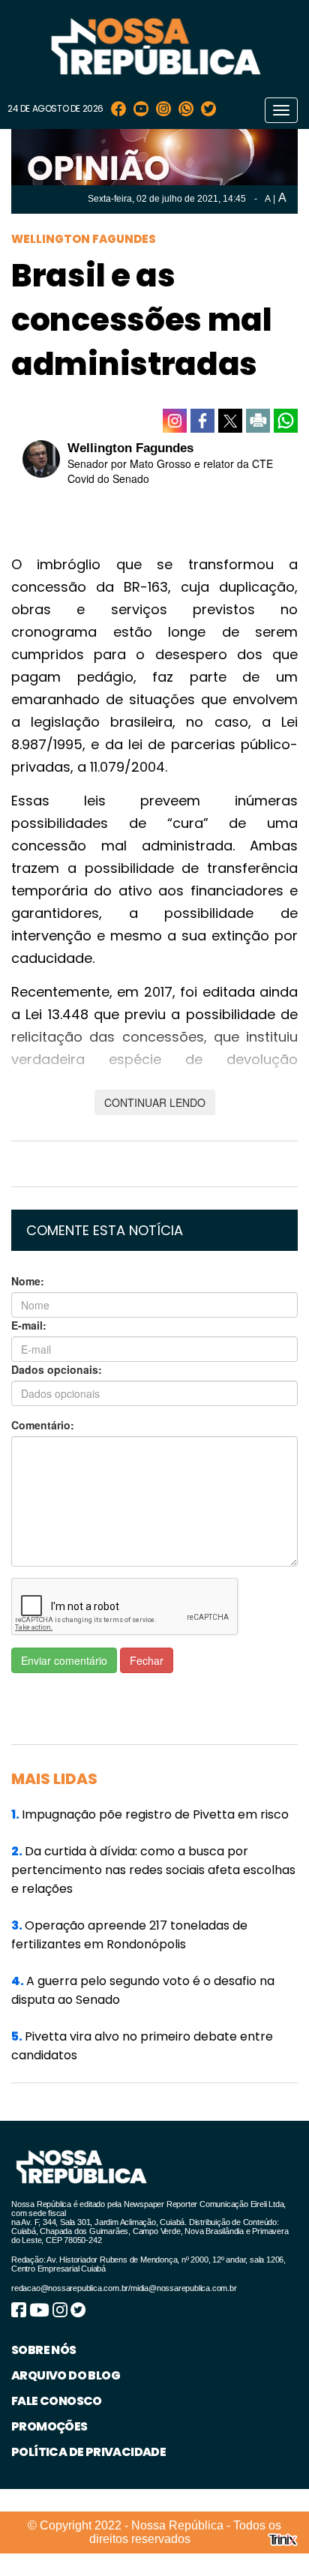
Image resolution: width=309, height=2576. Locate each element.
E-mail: (29, 1325)
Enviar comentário (64, 1660)
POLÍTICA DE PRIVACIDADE (88, 2452)
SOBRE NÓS (44, 2350)
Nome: (28, 1281)
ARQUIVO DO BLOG (66, 2375)
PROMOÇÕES (49, 2426)
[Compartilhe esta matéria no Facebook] (202, 421)
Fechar (147, 1660)
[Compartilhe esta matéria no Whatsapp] (286, 421)
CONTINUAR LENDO (155, 1102)
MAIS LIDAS (54, 1779)
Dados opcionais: (57, 1369)
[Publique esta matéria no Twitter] (230, 421)
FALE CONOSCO (57, 2401)
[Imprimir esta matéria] (258, 421)
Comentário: (43, 1425)
